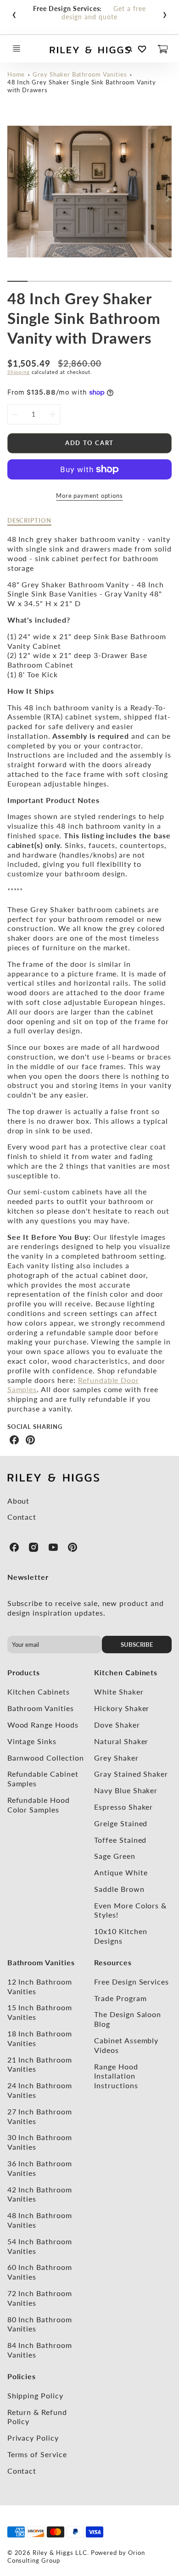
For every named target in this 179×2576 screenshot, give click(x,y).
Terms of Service (37, 2454)
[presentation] (14, 13)
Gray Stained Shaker (131, 1774)
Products (24, 1672)
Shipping (19, 372)
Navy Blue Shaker (126, 1790)
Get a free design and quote (104, 13)
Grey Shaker (116, 1758)
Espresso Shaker (123, 1807)
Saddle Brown (119, 1889)
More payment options (89, 496)
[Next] (167, 199)
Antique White (121, 1872)
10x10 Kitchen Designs (120, 1936)
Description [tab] (30, 520)
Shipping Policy (35, 2395)
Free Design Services (131, 1982)
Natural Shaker (121, 1741)
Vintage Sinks (32, 1741)
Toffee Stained (120, 1840)
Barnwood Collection (46, 1758)
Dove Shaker (117, 1725)
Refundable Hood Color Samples (39, 1805)
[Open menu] (17, 49)
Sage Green (115, 1856)
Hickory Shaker (122, 1708)
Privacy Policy (33, 2438)
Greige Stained (121, 1823)
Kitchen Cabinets (39, 1692)
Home (16, 74)
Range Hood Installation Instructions (116, 2076)
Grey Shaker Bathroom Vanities (80, 74)
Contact (22, 1517)
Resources (113, 1962)
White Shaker (119, 1692)
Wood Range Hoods (43, 1725)
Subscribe (137, 1645)
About (19, 1501)
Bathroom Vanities (41, 1708)
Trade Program (120, 1998)
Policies (22, 2376)
